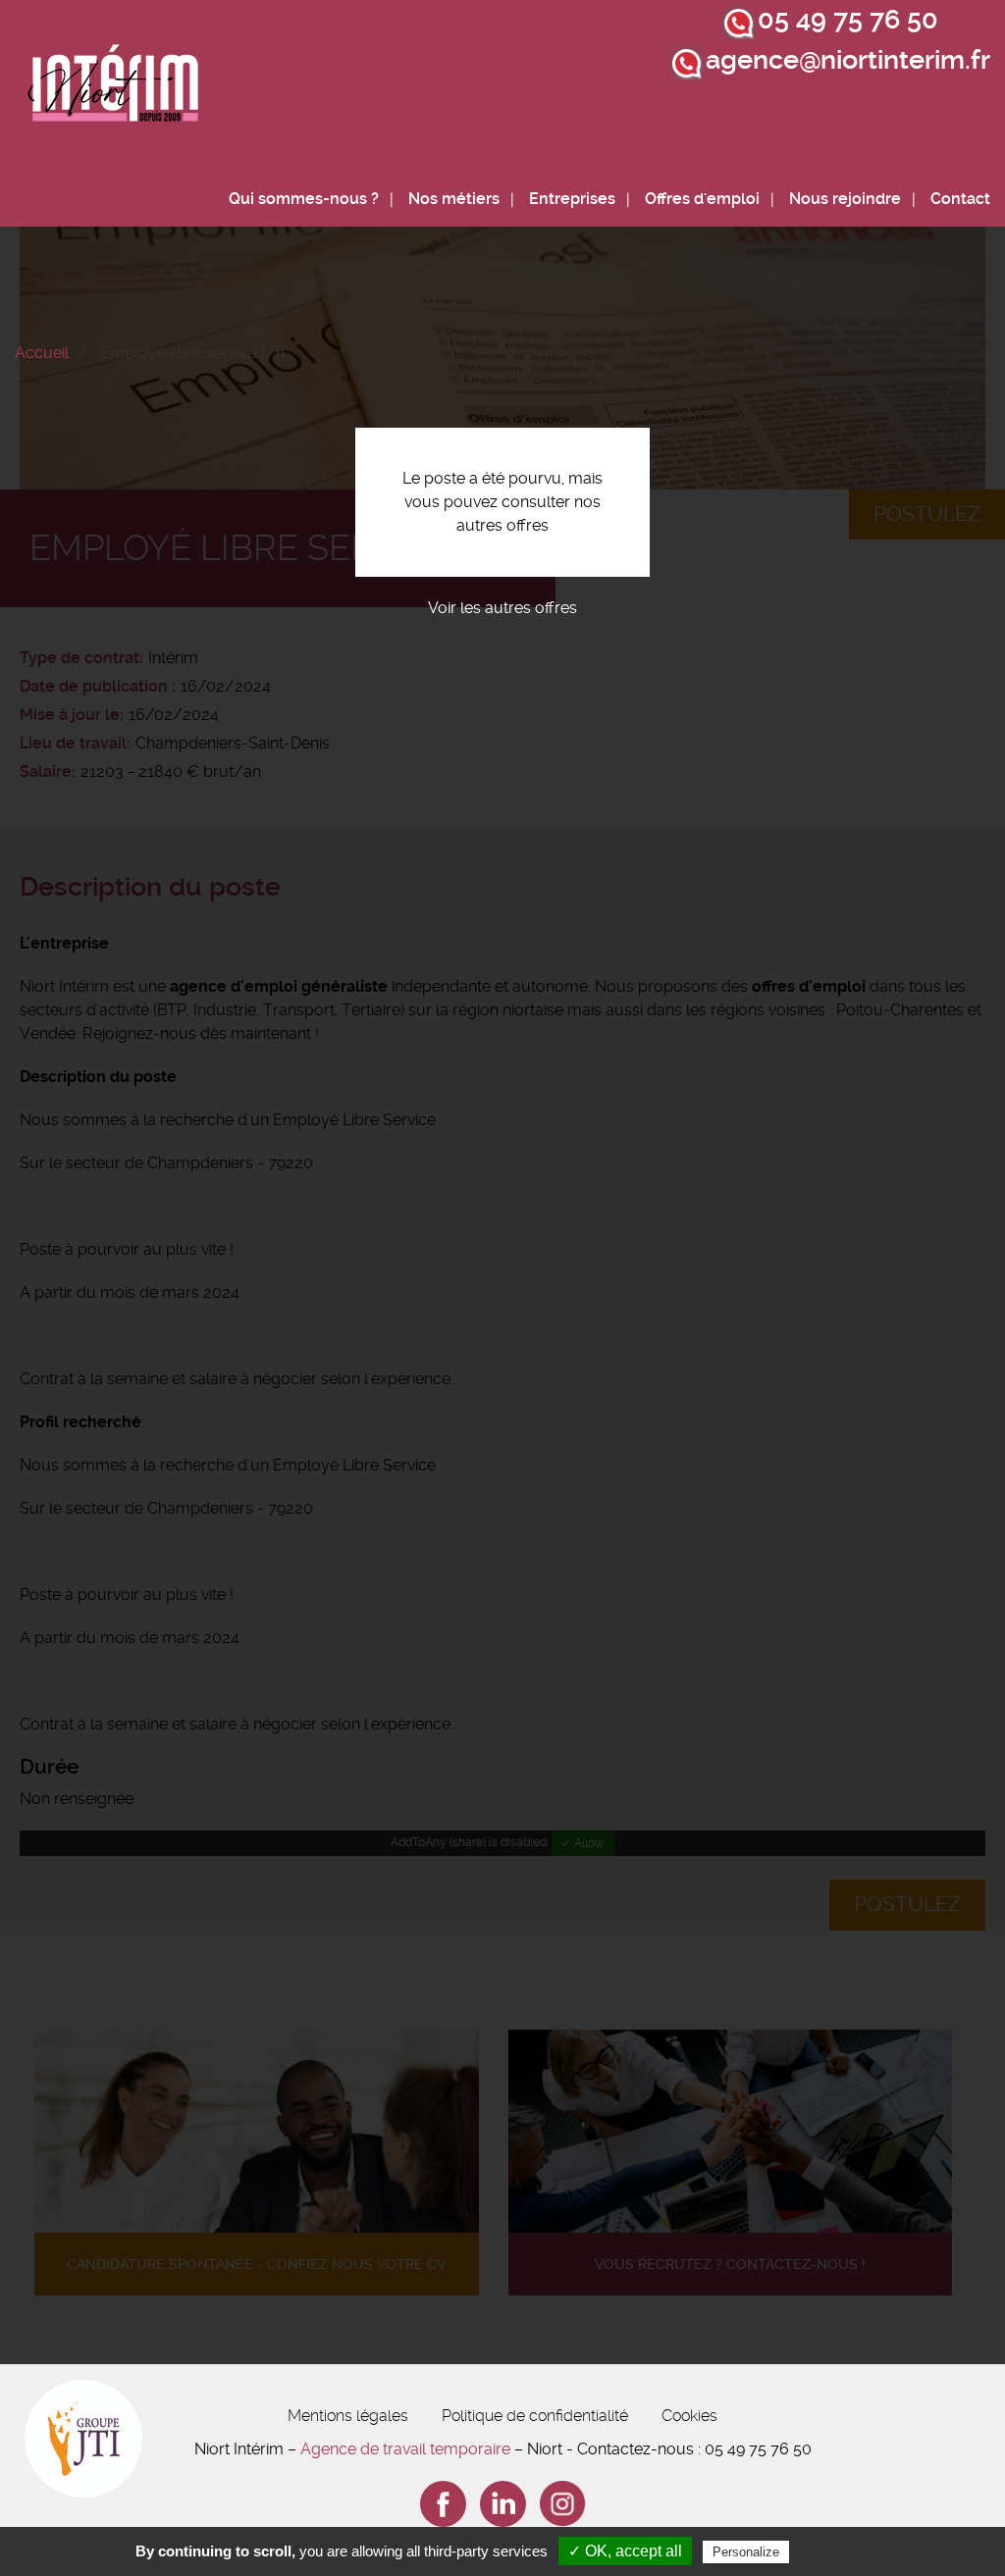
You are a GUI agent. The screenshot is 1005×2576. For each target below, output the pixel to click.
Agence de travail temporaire (405, 2449)
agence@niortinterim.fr (848, 60)
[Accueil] (114, 89)
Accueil (42, 353)
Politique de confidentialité (535, 2416)
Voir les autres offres (502, 608)
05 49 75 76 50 (848, 20)
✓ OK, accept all (625, 2551)
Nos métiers (454, 199)
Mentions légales (348, 2416)
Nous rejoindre (845, 199)
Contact (960, 199)
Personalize (746, 2552)
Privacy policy (841, 2551)
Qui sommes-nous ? (304, 199)
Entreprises (572, 199)
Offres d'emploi (702, 199)
